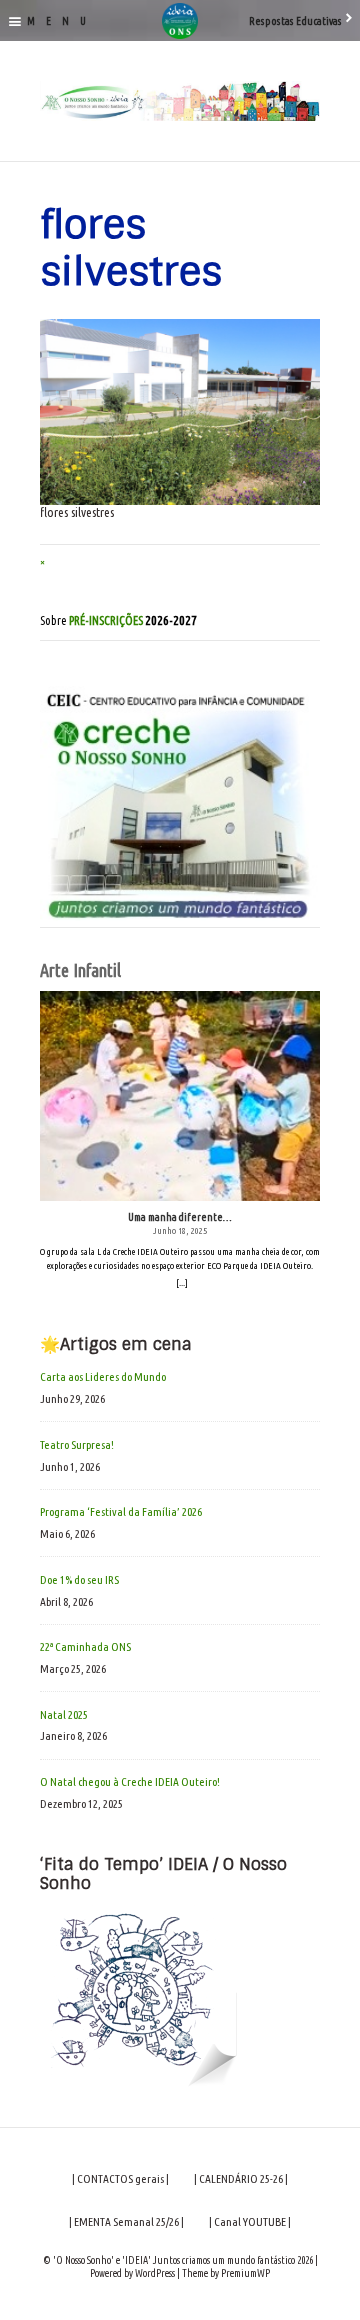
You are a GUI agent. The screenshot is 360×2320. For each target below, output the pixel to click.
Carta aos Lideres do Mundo (103, 1376)
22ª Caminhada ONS (85, 1646)
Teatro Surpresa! (77, 1444)
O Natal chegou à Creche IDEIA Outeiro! (130, 1781)
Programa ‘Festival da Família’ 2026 (121, 1511)
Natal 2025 (64, 1714)
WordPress (155, 2273)
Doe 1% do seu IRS (79, 1579)
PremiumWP (245, 2273)
